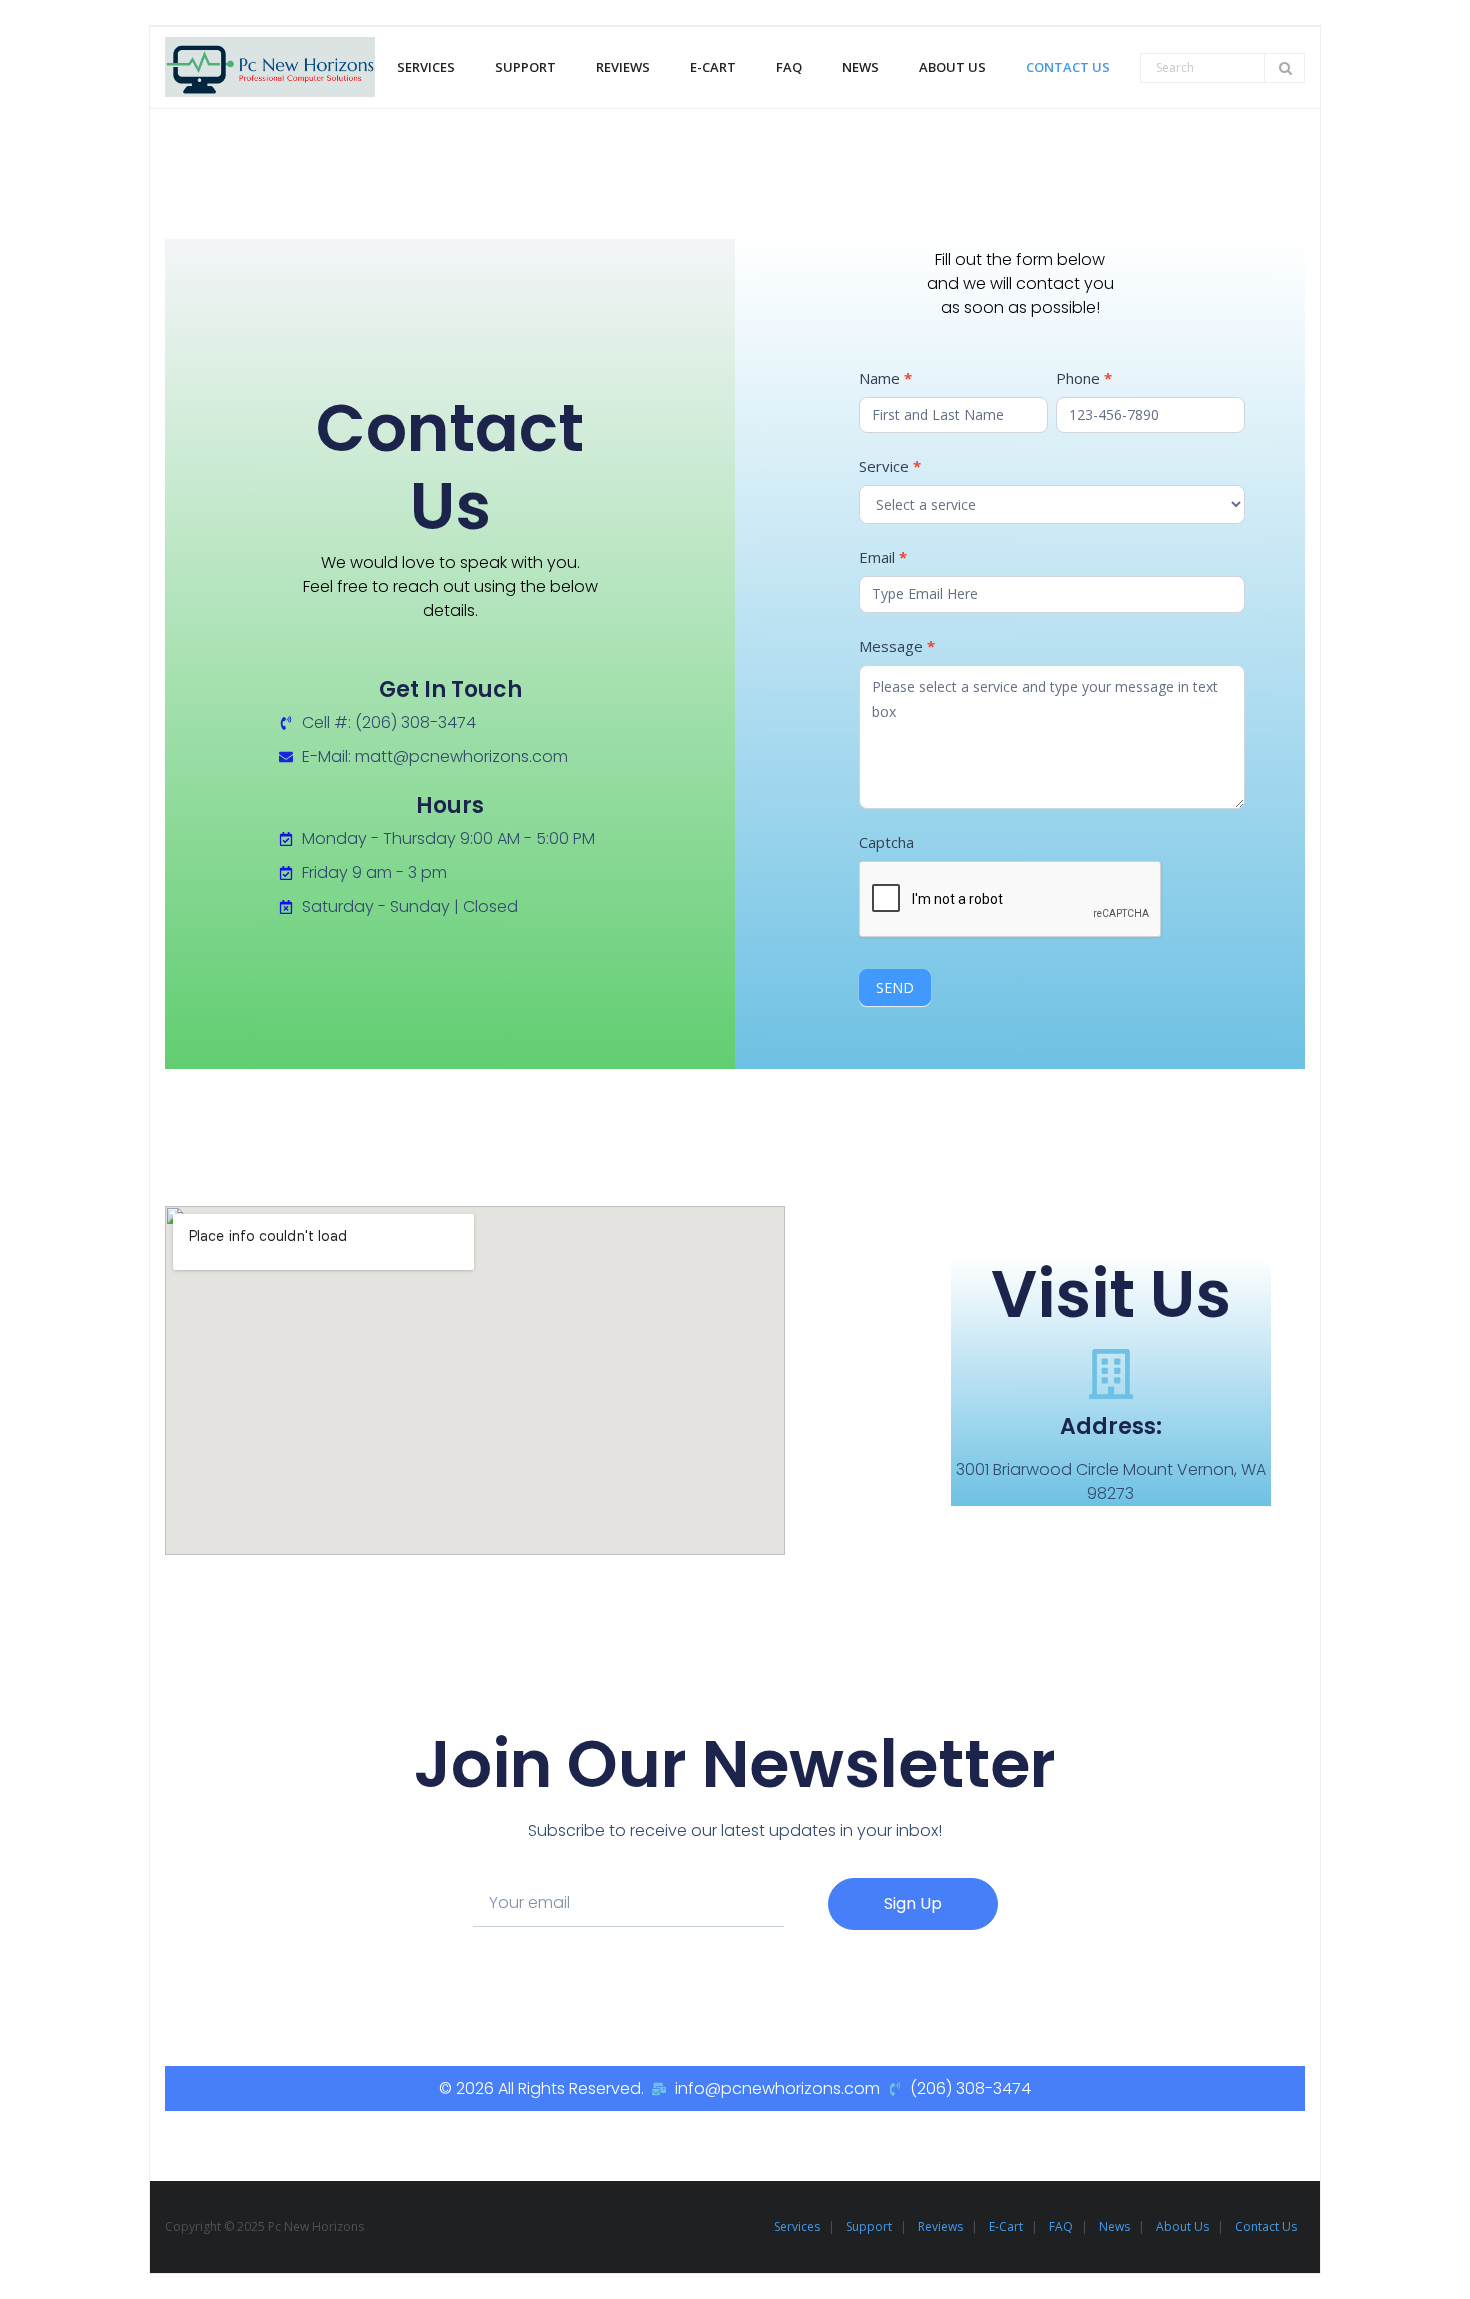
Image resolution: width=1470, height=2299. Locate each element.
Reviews (940, 2226)
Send (895, 987)
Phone (1084, 378)
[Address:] (1111, 1374)
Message (897, 646)
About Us (1182, 2226)
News (1114, 2226)
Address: (1111, 1426)
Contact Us (1266, 2226)
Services (797, 2226)
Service (890, 466)
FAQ (1061, 2226)
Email (883, 557)
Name (885, 378)
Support (869, 2226)
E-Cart (1006, 2226)
